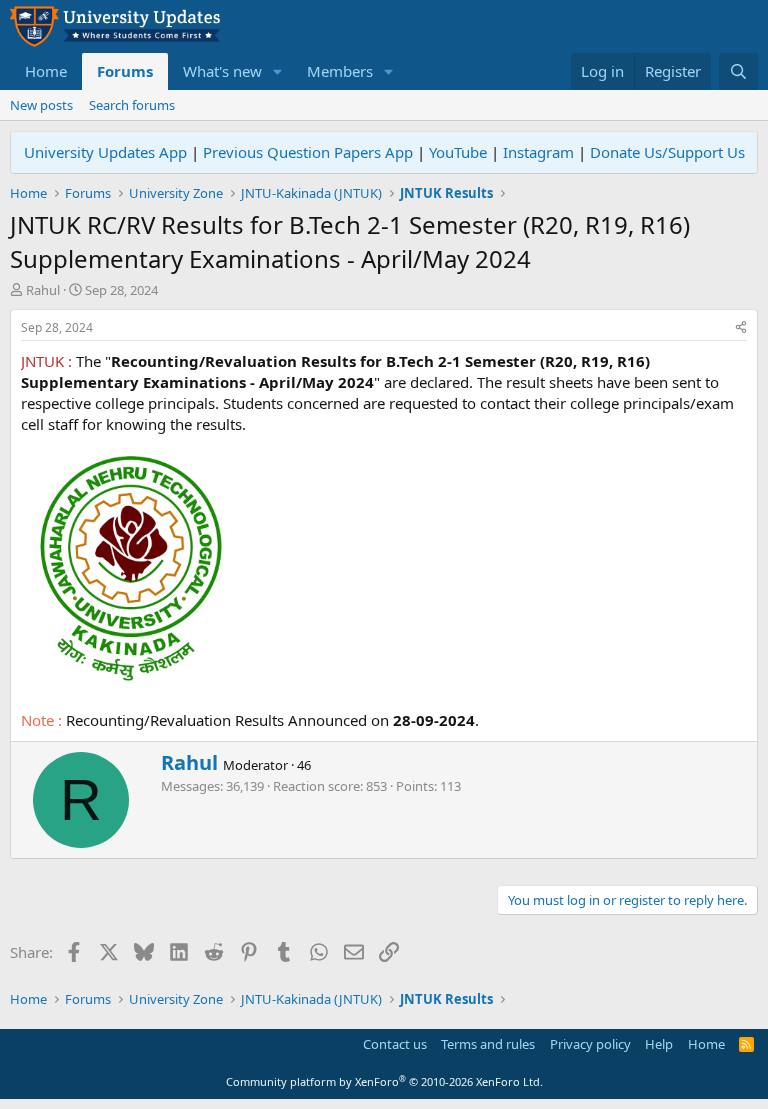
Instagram (538, 152)
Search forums (132, 105)
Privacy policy (590, 1044)
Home (46, 71)
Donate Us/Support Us (667, 152)
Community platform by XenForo (384, 1081)
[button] (278, 71)
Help (659, 1044)
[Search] (738, 71)
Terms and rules (488, 1044)
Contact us (395, 1044)
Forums (125, 71)
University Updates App (105, 152)
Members (340, 71)
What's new (222, 71)
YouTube (458, 152)
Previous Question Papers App (308, 152)
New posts (41, 105)
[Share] (741, 328)
